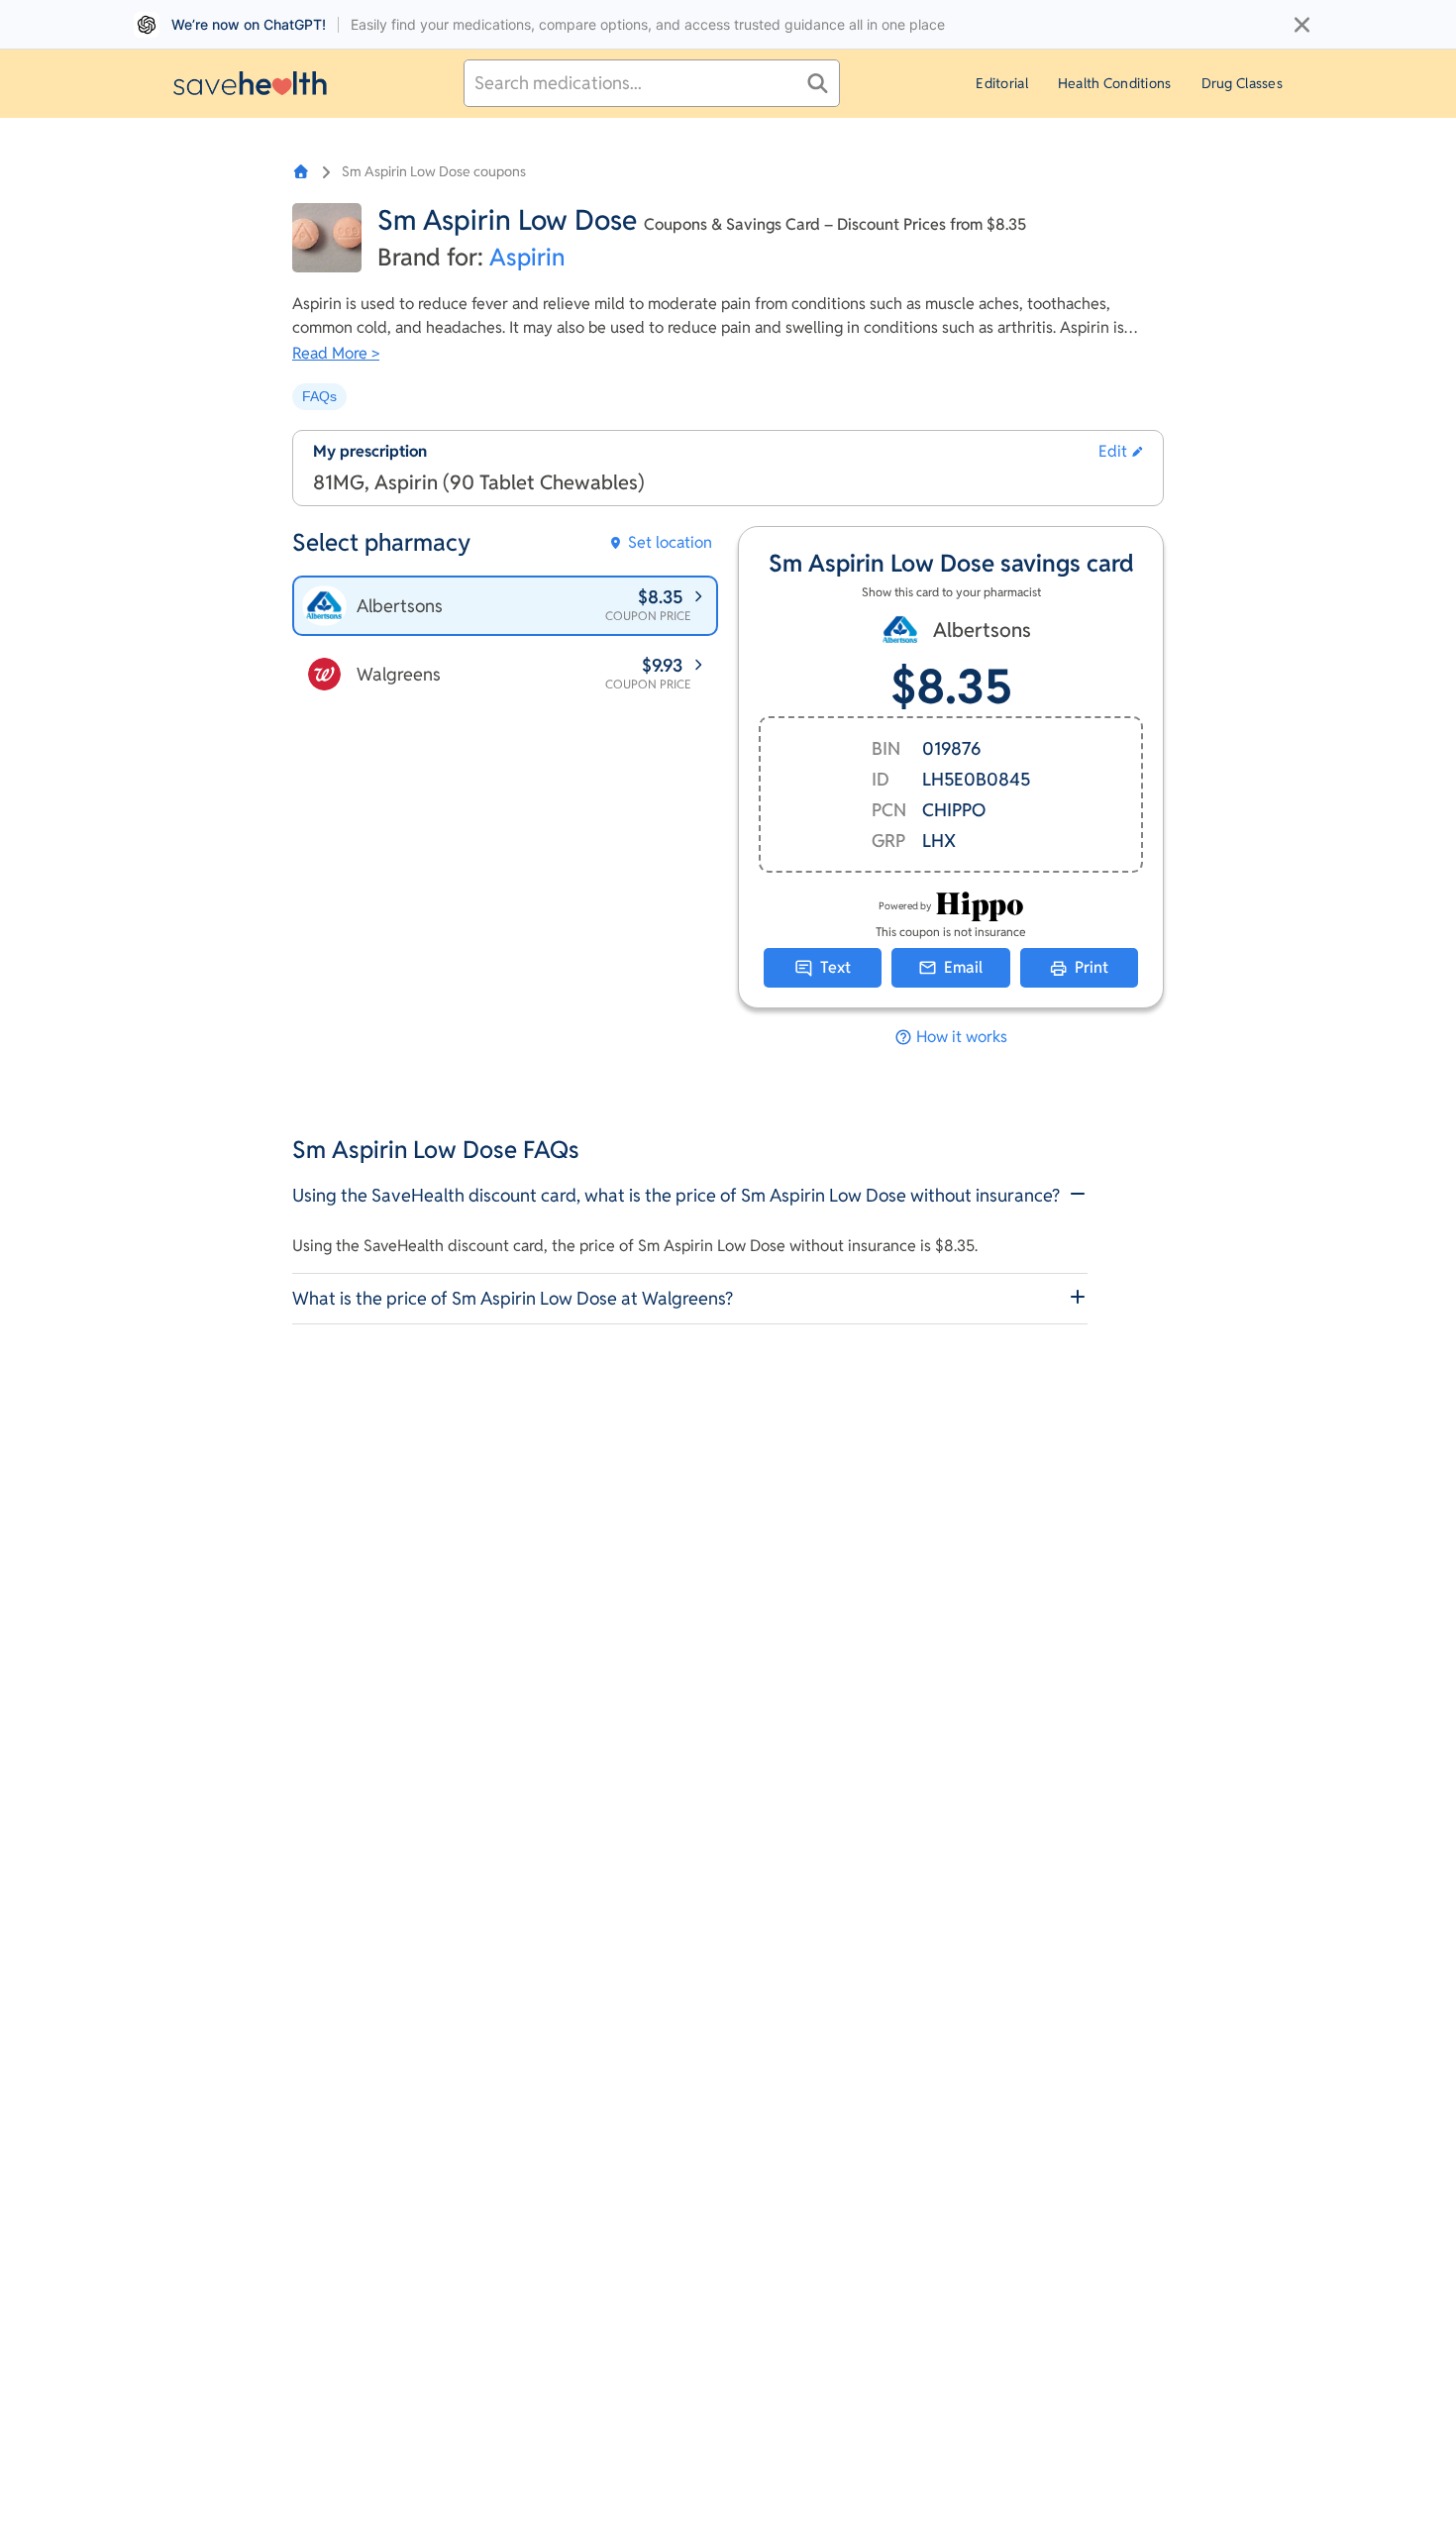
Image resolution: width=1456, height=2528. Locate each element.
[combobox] (652, 83)
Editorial (1002, 83)
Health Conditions (1115, 83)
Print (1092, 967)
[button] (1121, 452)
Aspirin (527, 257)
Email (963, 967)
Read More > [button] (336, 353)
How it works (962, 1037)
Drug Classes (1242, 83)
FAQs (319, 396)
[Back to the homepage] (250, 83)
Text (835, 967)
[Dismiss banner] (1302, 25)
